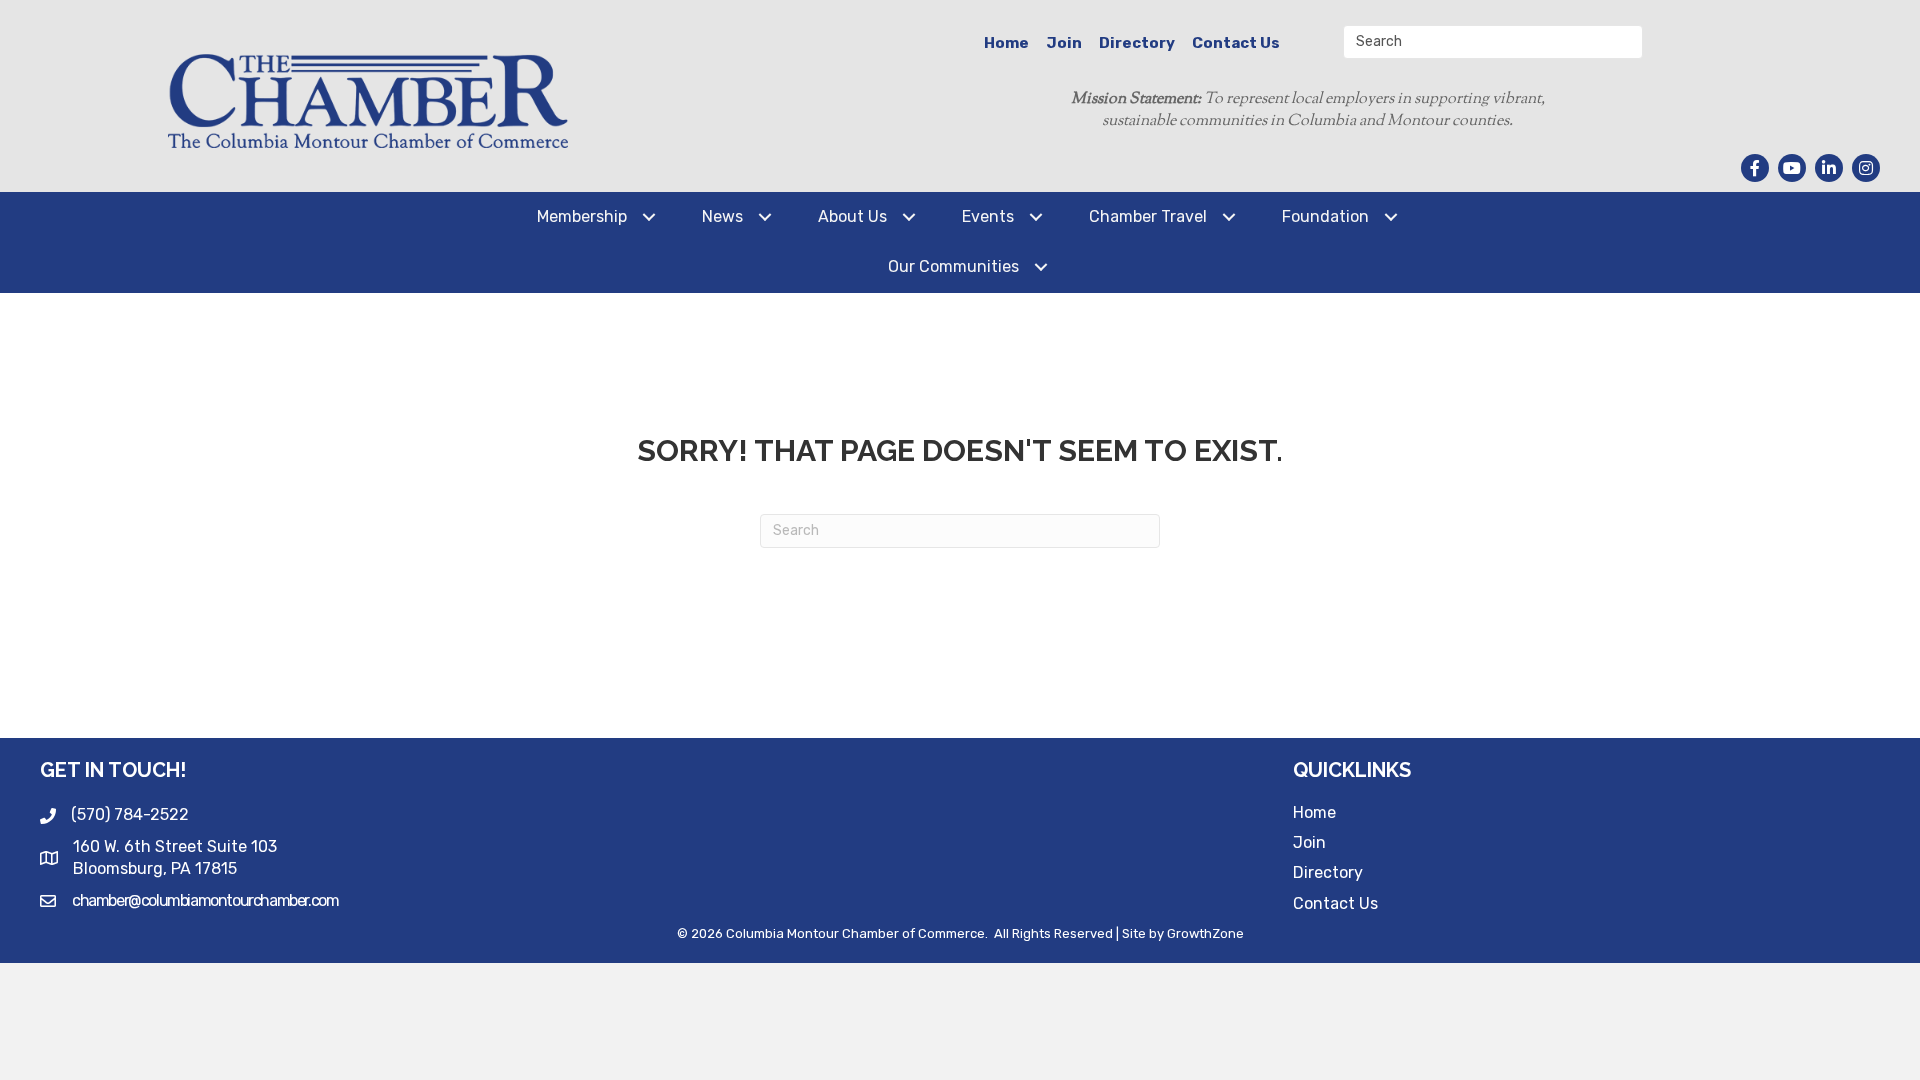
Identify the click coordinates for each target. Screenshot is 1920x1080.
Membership (582, 216)
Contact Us (1236, 43)
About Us (852, 216)
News (722, 216)
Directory (1137, 43)
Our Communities (953, 266)
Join (1064, 43)
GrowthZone (1205, 933)
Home (1006, 43)
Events (988, 216)
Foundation (1325, 216)
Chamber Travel (1148, 216)
